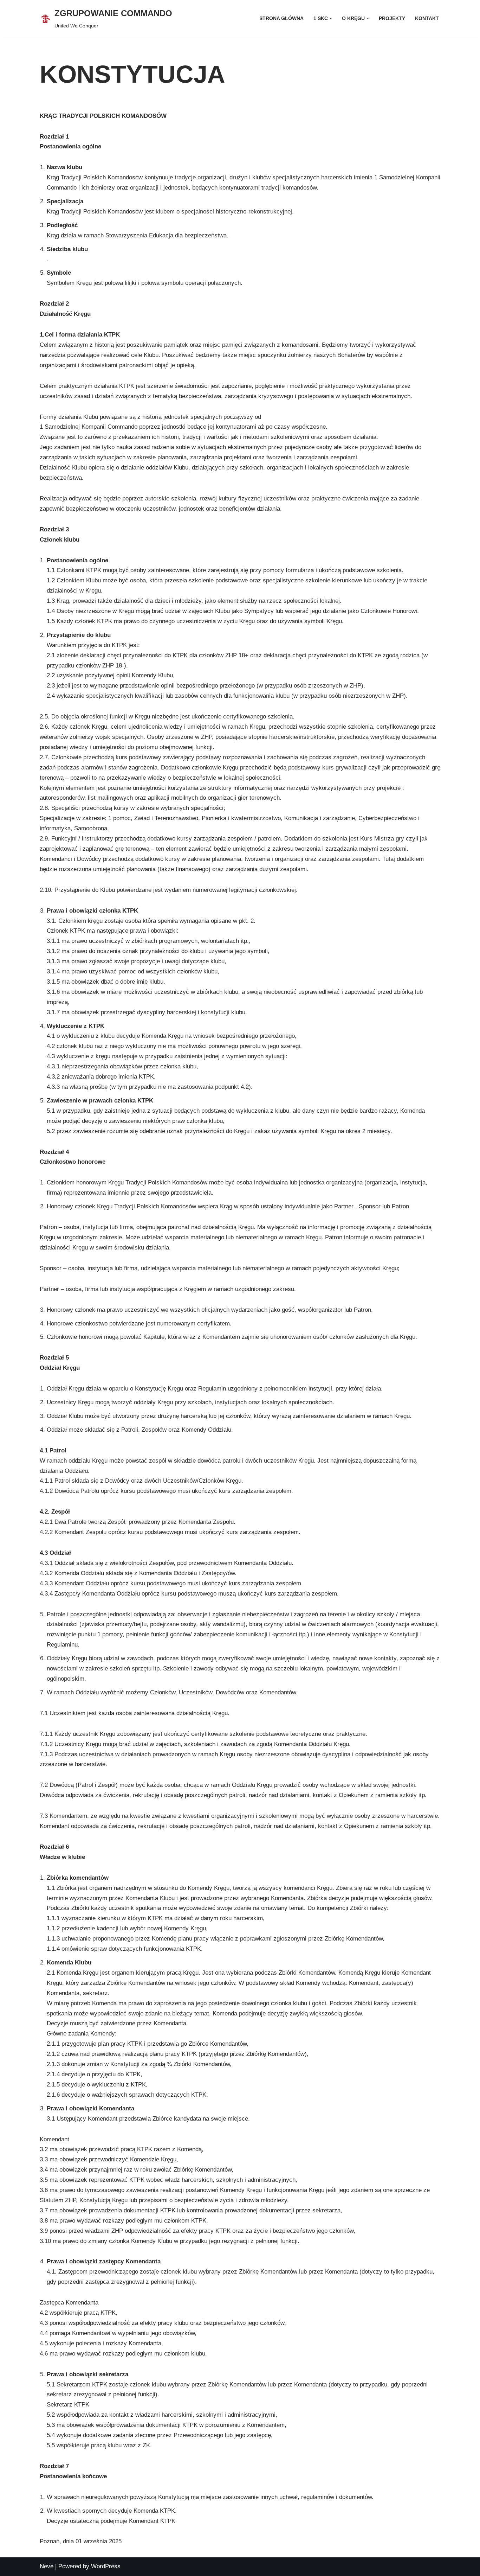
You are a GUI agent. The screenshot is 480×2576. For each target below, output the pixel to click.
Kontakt (427, 18)
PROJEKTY (392, 18)
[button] (331, 18)
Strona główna (281, 18)
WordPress (106, 2566)
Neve (47, 2566)
